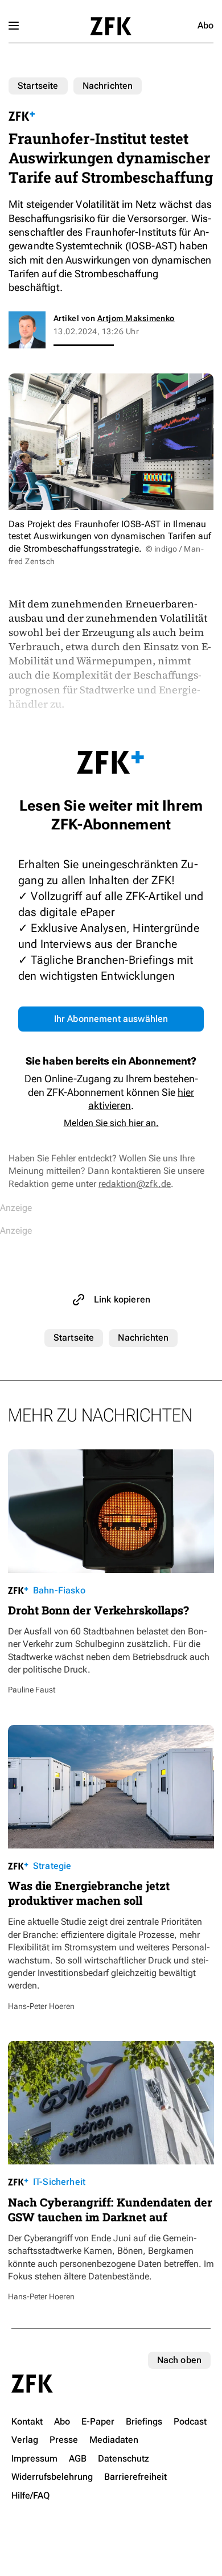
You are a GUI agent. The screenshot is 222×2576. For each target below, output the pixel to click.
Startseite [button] (111, 26)
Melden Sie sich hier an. (111, 1123)
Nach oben (179, 2360)
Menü (14, 26)
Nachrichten (108, 86)
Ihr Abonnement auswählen (111, 1019)
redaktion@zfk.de (135, 1184)
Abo (205, 25)
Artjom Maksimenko (136, 318)
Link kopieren (122, 1299)
